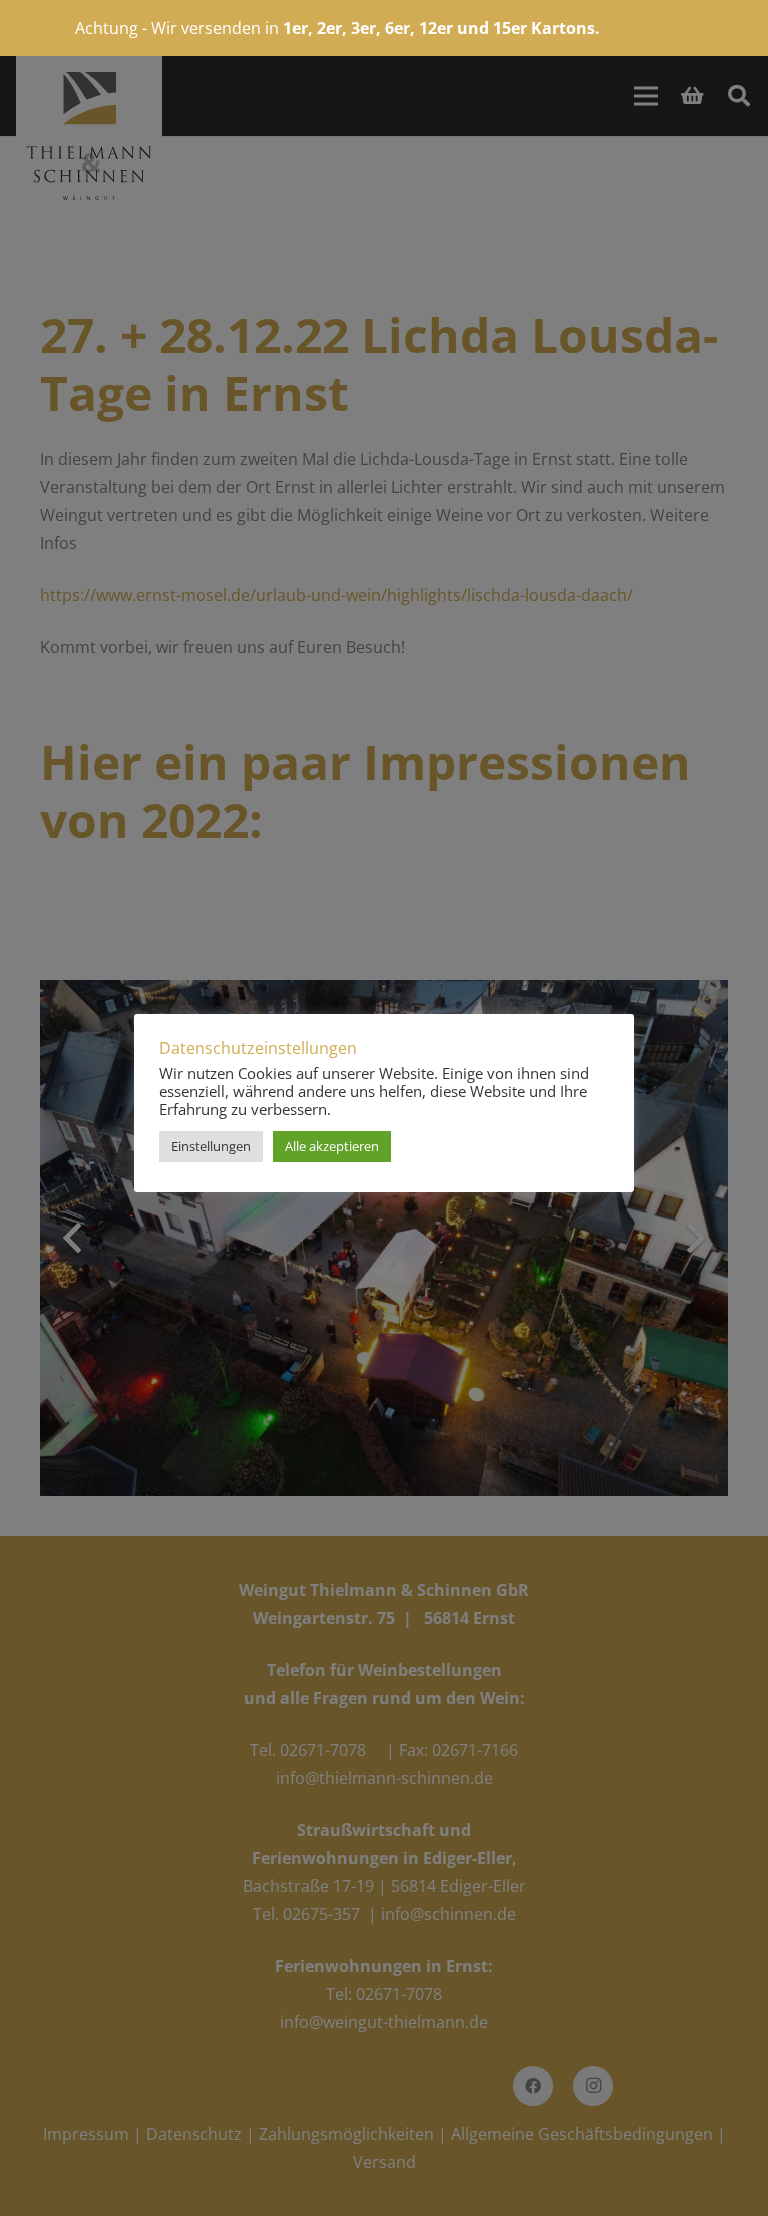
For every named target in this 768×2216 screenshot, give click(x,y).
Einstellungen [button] (211, 1146)
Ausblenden (649, 28)
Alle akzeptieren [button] (332, 1146)
